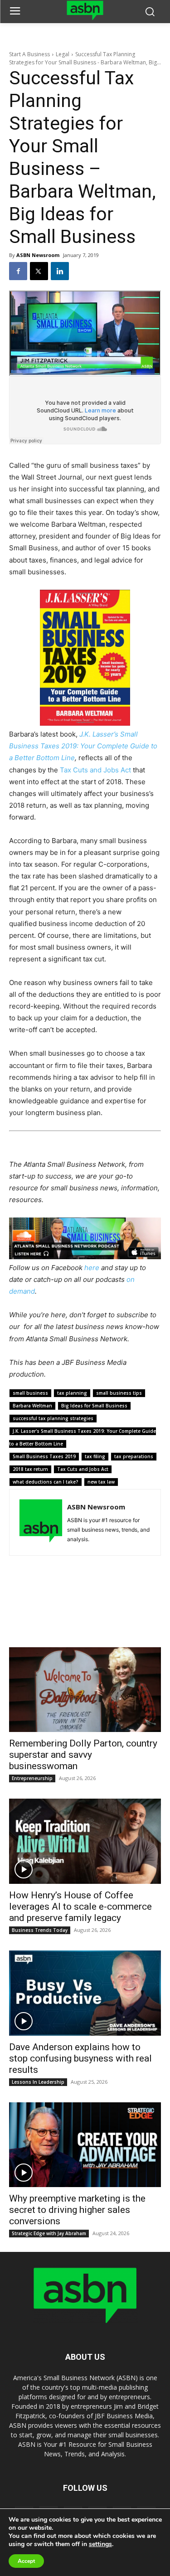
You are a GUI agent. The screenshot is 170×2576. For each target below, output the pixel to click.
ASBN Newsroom (38, 255)
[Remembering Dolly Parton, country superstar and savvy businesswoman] (85, 1690)
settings (100, 2544)
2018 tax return (30, 1469)
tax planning (72, 1393)
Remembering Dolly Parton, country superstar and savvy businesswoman (83, 1755)
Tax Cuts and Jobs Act (95, 770)
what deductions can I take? (46, 1482)
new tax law (101, 1482)
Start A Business (29, 54)
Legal (63, 54)
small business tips (119, 1393)
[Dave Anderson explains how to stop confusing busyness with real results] (85, 1993)
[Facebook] (18, 271)
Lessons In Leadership (38, 2082)
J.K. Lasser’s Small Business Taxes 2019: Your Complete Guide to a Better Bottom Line (83, 746)
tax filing (95, 1456)
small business (30, 1393)
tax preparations (134, 1456)
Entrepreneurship (32, 1778)
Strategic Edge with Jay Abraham (49, 2233)
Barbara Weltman (32, 1406)
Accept (26, 2561)
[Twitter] (39, 271)
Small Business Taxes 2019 (44, 1456)
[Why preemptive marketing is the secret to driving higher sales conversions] (85, 2145)
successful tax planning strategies (53, 1418)
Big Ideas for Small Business (94, 1406)
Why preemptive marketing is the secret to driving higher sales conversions (77, 2210)
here (92, 1268)
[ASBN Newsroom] (41, 1522)
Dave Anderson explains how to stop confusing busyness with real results (80, 2058)
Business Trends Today (40, 1930)
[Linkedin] (60, 271)
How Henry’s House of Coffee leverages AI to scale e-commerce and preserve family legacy (80, 1907)
